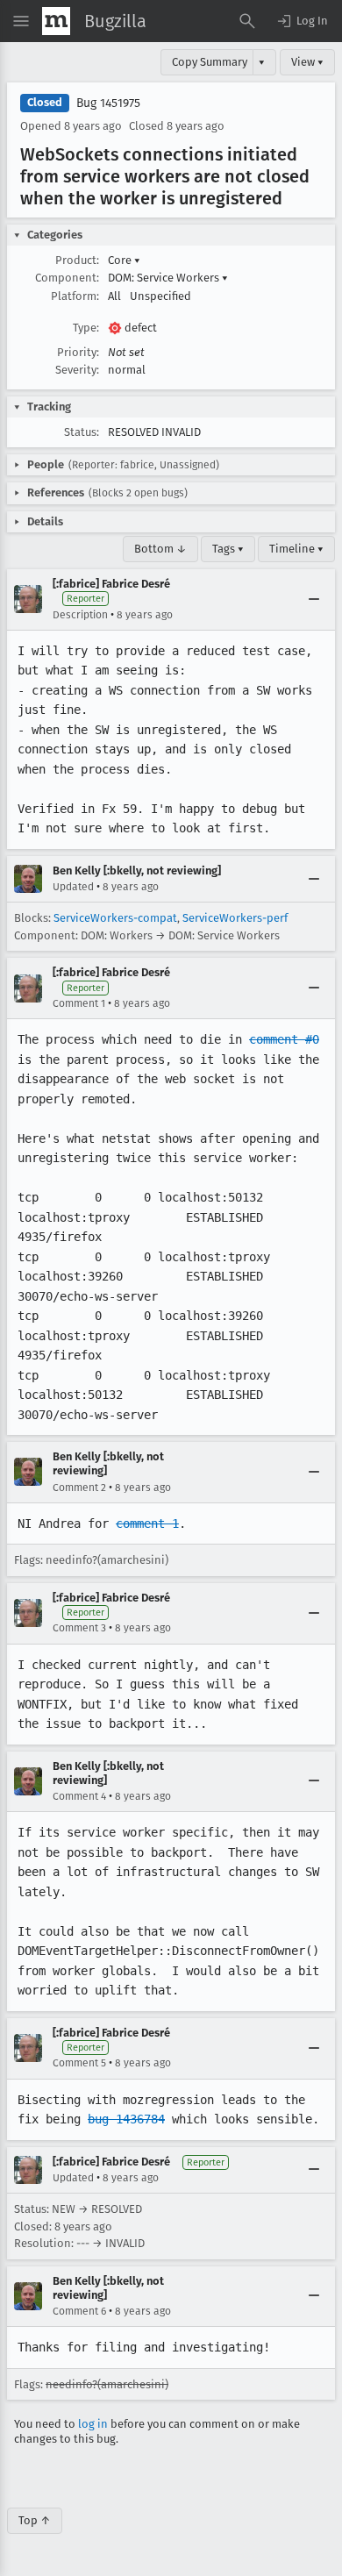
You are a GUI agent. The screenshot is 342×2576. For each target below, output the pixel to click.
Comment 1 (79, 1003)
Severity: (77, 370)
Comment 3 (79, 1628)
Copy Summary (210, 62)
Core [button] (124, 260)
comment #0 (284, 1039)
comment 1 (147, 1523)
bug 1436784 (126, 2119)
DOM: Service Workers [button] (168, 278)
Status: (82, 432)
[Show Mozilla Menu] (56, 21)
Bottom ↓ (160, 549)
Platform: (75, 296)
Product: (77, 260)
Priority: (78, 352)
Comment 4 (79, 1796)
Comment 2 (79, 1488)
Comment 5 (79, 2063)
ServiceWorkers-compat (115, 918)
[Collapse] (314, 599)
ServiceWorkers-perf (235, 918)
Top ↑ (35, 2520)
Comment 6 (79, 2311)
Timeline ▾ (296, 549)
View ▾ (307, 62)
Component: (67, 278)
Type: (86, 328)
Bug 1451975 (108, 103)
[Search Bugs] (247, 21)
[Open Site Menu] (21, 21)
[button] (302, 21)
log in (93, 2424)
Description (80, 615)
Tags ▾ (228, 549)
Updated (73, 887)
